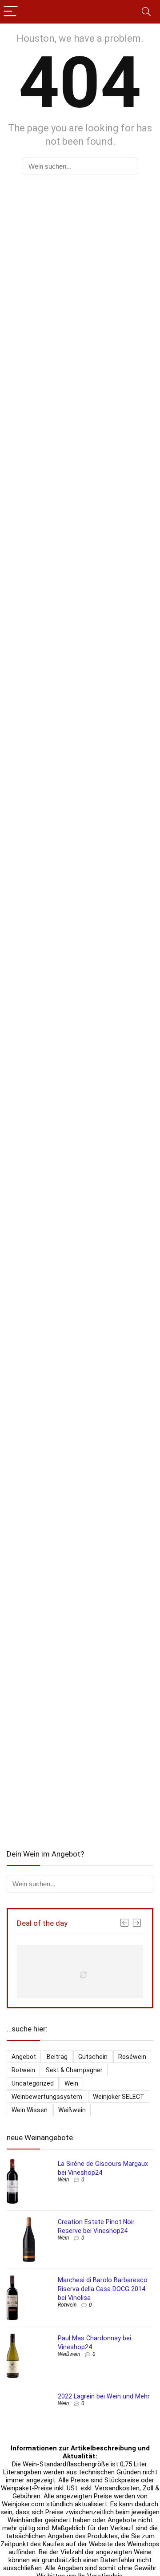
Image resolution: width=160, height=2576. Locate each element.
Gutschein (93, 2057)
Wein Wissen (30, 2110)
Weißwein (72, 2110)
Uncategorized (33, 2083)
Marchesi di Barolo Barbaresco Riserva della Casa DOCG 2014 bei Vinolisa (103, 2289)
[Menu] (11, 12)
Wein (71, 2083)
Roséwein (132, 2057)
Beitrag (57, 2057)
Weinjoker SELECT (119, 2097)
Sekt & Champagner (74, 2070)
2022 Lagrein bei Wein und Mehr (104, 2396)
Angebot (24, 2057)
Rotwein (23, 2070)
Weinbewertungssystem (47, 2097)
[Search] (146, 12)
